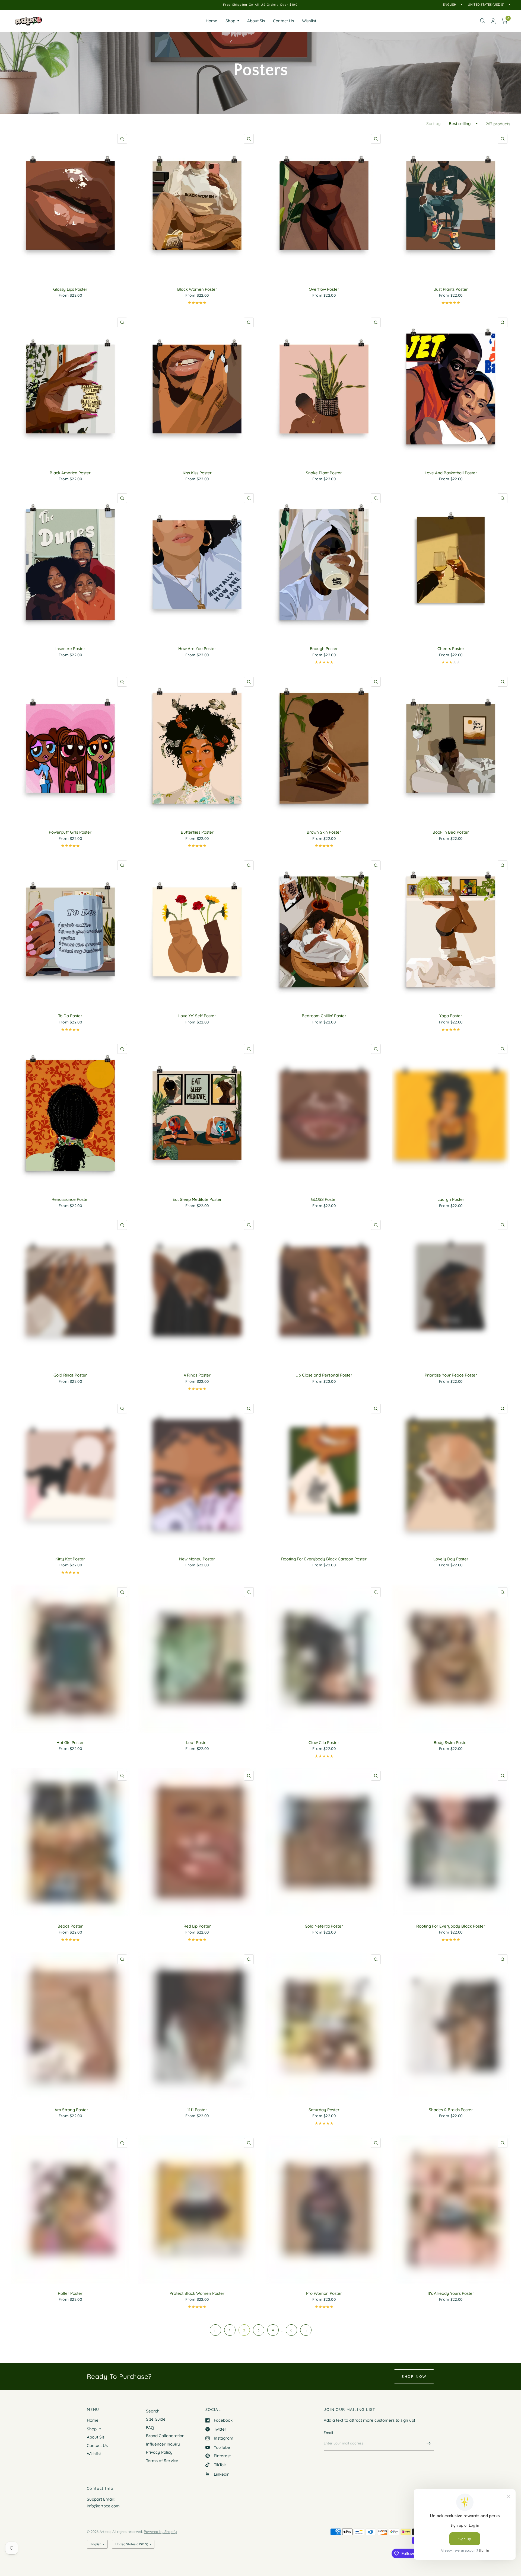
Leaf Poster (197, 1743)
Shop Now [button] (414, 2376)
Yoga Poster (451, 1016)
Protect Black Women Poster (197, 2293)
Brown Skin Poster (324, 832)
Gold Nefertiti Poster (324, 1926)
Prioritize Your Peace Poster (451, 1375)
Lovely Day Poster (451, 1559)
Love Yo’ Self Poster (197, 1016)
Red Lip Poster (197, 1926)
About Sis (256, 21)
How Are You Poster (197, 649)
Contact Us (283, 21)
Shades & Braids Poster (451, 2110)
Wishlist (309, 21)
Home (212, 21)
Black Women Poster (197, 289)
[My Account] (493, 21)
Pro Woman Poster (324, 2293)
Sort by (433, 124)
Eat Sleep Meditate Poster (197, 1199)
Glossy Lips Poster (70, 289)
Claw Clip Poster (324, 1743)
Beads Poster (70, 1926)
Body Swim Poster (451, 1743)
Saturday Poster (324, 2110)
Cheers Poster (451, 649)
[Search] (483, 21)
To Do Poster (70, 1016)
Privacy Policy (159, 2452)
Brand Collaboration (165, 2436)
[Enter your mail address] (429, 2443)
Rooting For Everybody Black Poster (451, 1926)
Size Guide (156, 2419)
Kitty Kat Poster (70, 1559)
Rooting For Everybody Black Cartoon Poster (324, 1559)
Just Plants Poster (451, 289)
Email (328, 2433)
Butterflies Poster (197, 832)
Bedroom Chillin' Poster (324, 1016)
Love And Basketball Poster (451, 473)
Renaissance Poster (70, 1199)
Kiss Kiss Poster (197, 473)
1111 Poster (197, 2110)
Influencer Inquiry (163, 2444)
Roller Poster (70, 2293)
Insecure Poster (70, 649)
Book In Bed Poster (451, 832)
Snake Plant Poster (324, 473)
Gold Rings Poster (70, 1375)
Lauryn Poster (451, 1199)
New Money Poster (197, 1559)
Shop (230, 21)
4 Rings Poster (197, 1375)
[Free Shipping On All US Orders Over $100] (260, 5)
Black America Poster (70, 473)
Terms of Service (162, 2461)
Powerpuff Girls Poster (70, 832)
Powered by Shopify (160, 2532)
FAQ (150, 2428)
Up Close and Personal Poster (324, 1375)
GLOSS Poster (324, 1199)
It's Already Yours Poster (451, 2293)
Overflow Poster (324, 289)
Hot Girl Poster (70, 1743)
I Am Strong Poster (70, 2110)
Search (153, 2411)
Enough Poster (324, 649)
